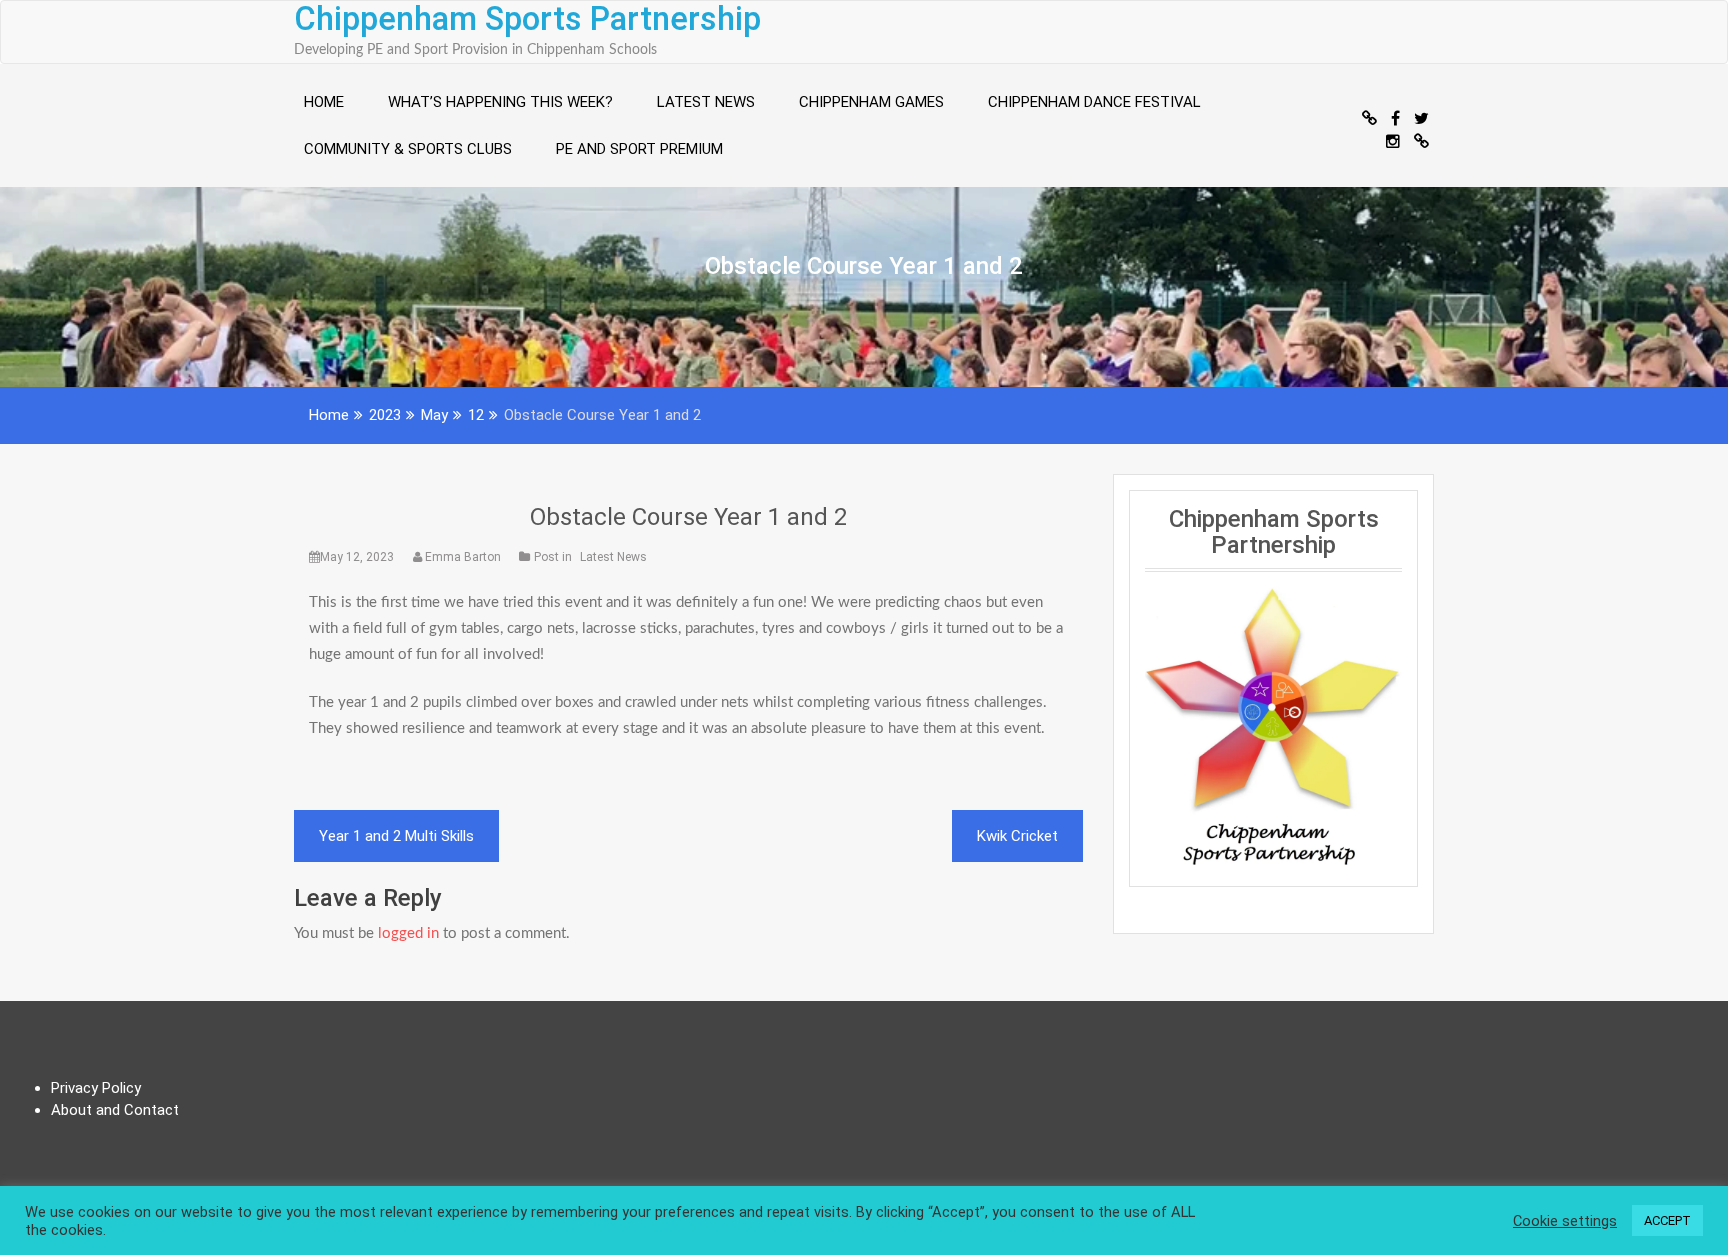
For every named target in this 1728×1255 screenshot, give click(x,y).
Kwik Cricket (1017, 836)
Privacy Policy (96, 1088)
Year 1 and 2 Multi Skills (396, 836)
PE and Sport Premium (639, 149)
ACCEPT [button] (1667, 1220)
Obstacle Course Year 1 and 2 (688, 517)
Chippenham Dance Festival (1094, 102)
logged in (408, 933)
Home (324, 102)
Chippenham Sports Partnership (527, 19)
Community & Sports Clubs (408, 149)
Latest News (706, 102)
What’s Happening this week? (500, 102)
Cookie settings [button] (1565, 1221)
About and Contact (115, 1110)
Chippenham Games (871, 102)
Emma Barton (463, 557)
